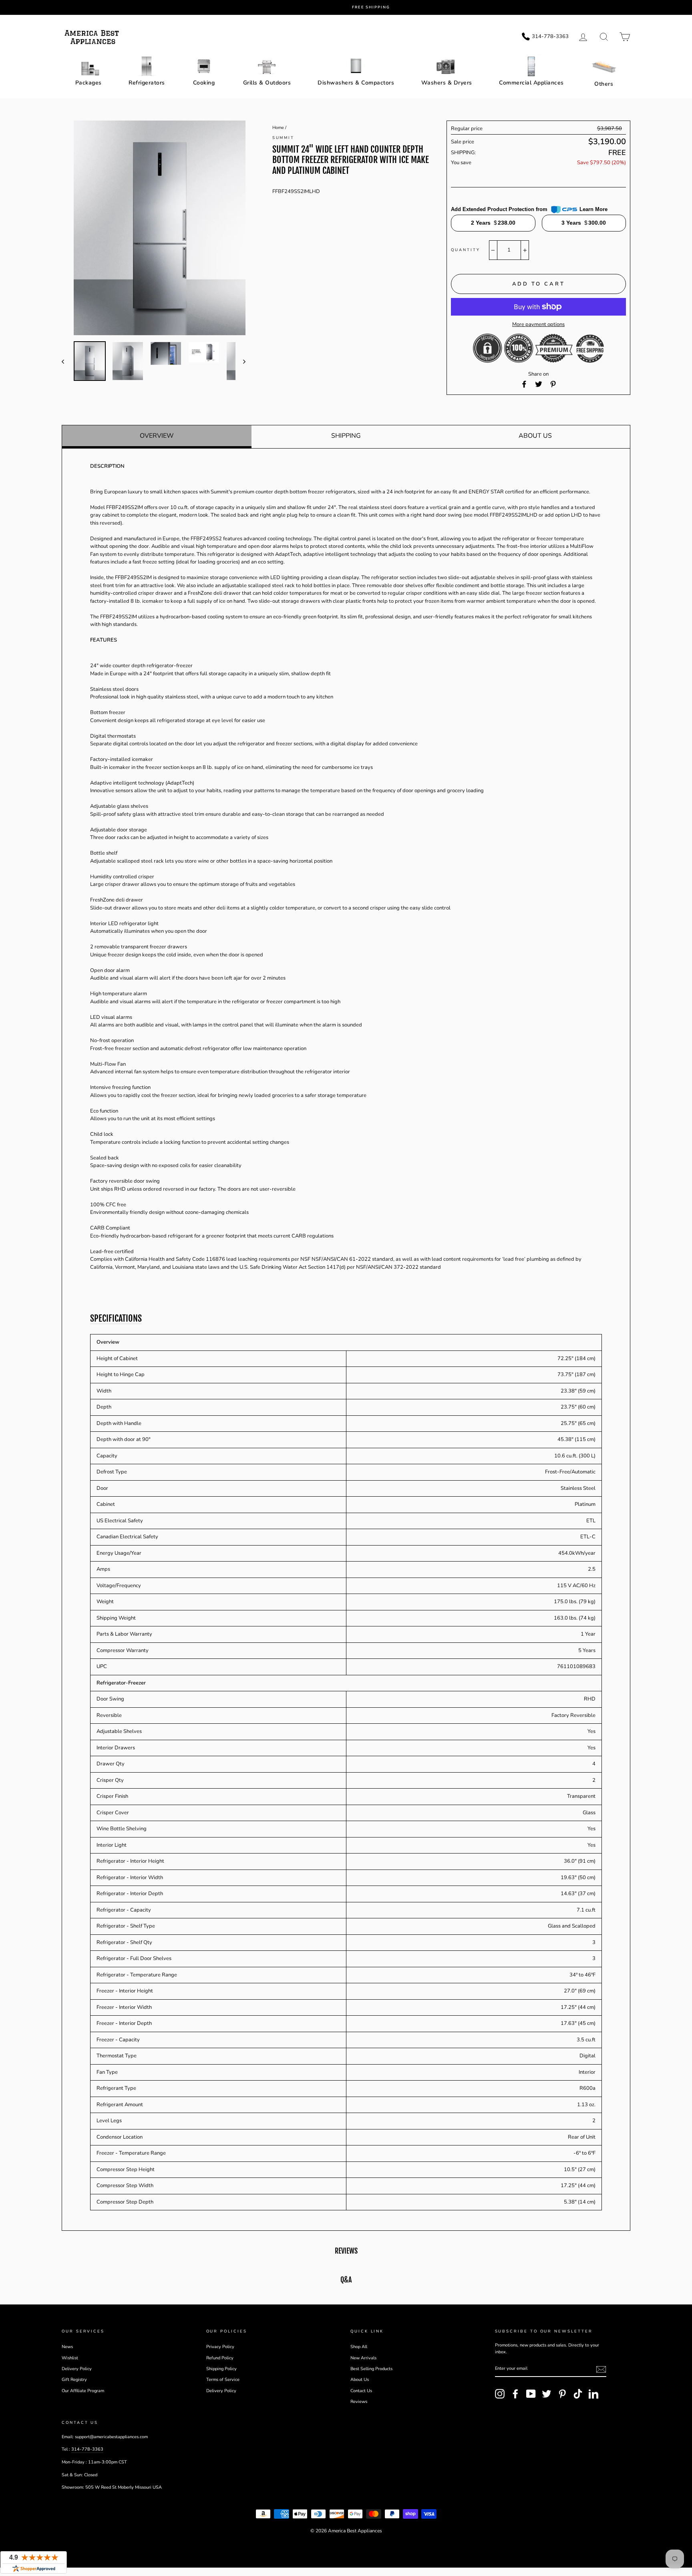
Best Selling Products (371, 2369)
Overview (157, 436)
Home (278, 128)
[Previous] (67, 361)
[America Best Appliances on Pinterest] (562, 2394)
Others (604, 84)
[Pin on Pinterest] (553, 384)
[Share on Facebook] (524, 384)
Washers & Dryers (447, 83)
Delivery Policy (77, 2369)
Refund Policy (220, 2358)
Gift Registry (74, 2380)
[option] (352, 7)
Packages (89, 83)
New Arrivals (363, 2358)
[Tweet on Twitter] (539, 384)
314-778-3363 (87, 2449)
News (67, 2347)
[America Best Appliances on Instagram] (500, 2394)
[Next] (240, 361)
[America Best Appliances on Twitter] (547, 2394)
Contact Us (361, 2391)
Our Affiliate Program (83, 2391)
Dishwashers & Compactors (356, 83)
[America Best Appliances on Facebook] (515, 2394)
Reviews (359, 2402)
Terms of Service (223, 2380)
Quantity (465, 250)
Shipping (346, 436)
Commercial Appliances (531, 83)
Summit (284, 138)
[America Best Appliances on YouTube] (531, 2394)
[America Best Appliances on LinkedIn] (593, 2394)
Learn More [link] (593, 209)
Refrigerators (147, 83)
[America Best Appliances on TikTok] (578, 2394)
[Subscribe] (601, 2369)
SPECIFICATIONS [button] (116, 1318)
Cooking (204, 83)
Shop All (359, 2347)
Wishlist (70, 2358)
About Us (535, 436)
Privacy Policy (220, 2347)
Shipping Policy (221, 2369)
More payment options (538, 324)
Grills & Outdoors (267, 83)
